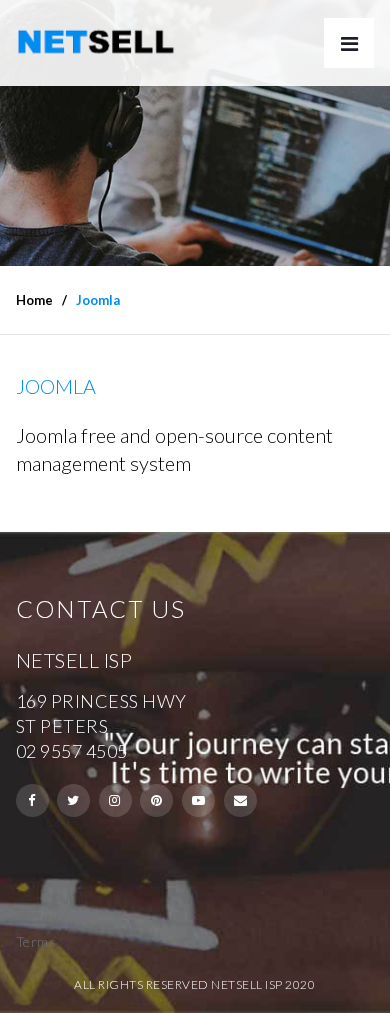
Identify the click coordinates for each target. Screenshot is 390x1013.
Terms (36, 941)
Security (42, 916)
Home (34, 300)
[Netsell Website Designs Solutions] (96, 42)
